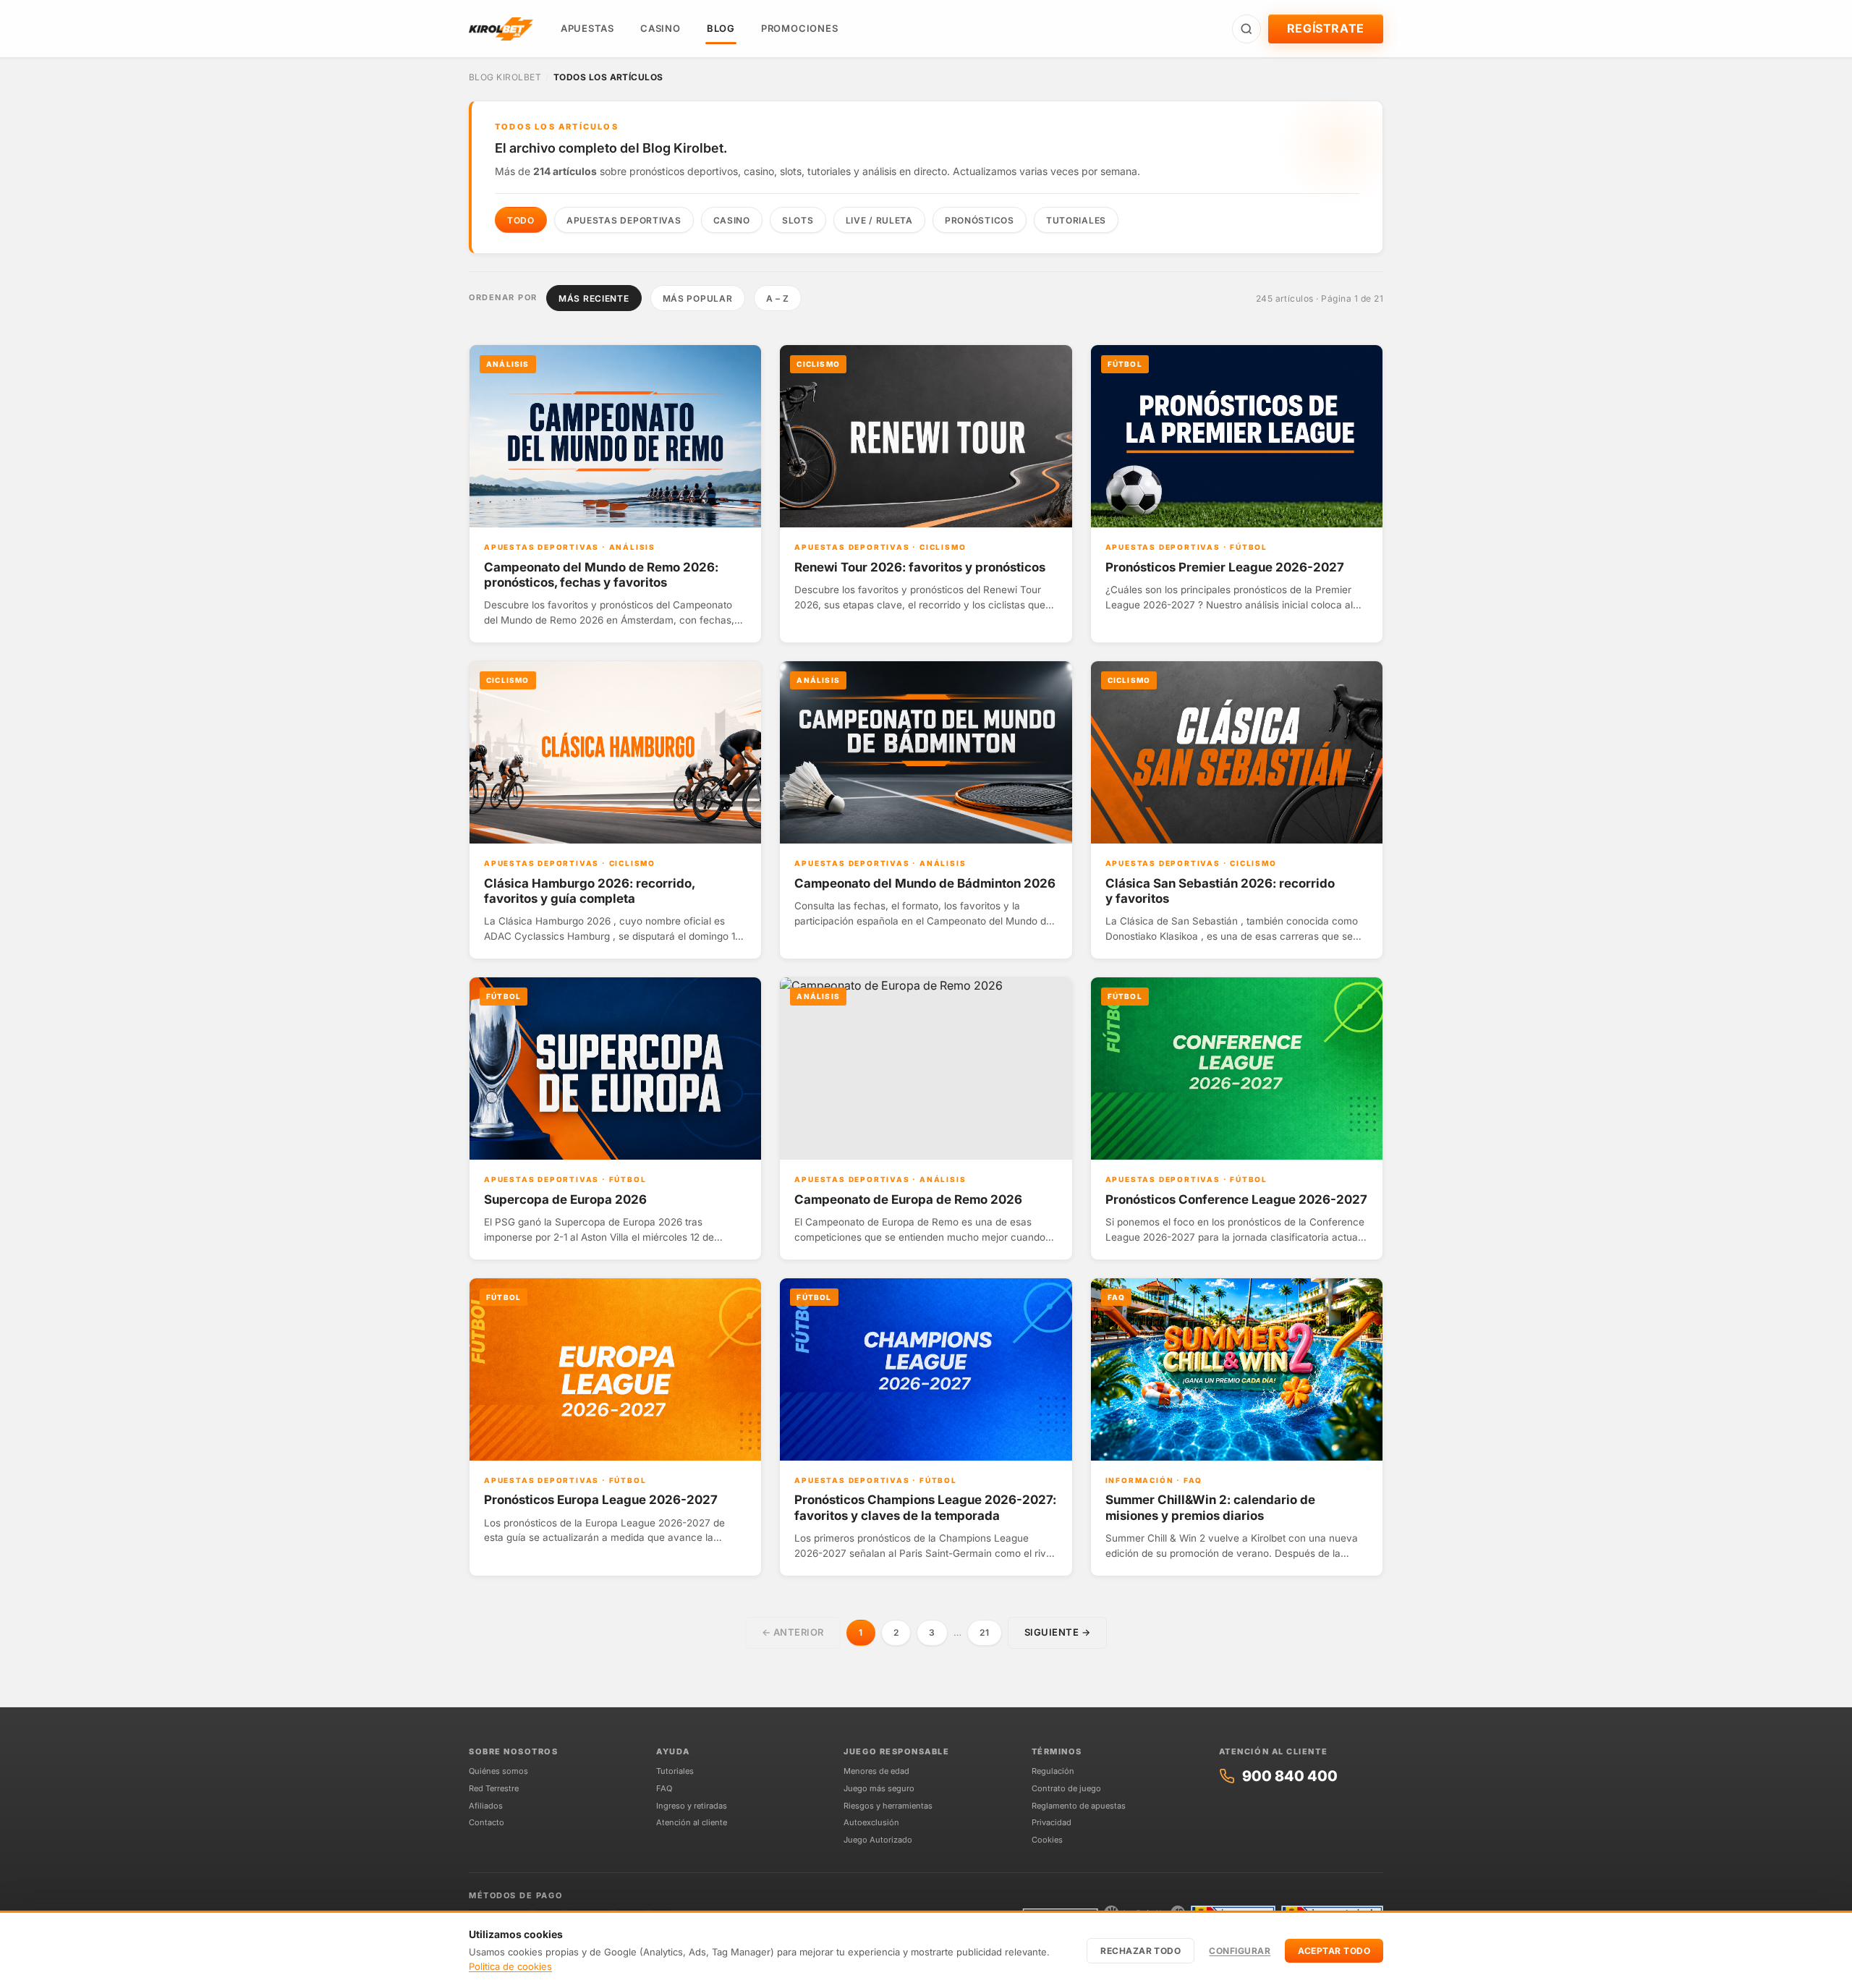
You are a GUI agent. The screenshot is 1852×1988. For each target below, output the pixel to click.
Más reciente (594, 298)
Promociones (800, 28)
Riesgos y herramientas (888, 1806)
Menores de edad (876, 1771)
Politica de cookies (510, 1966)
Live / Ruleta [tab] (879, 220)
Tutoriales (675, 1771)
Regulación (1053, 1771)
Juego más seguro (879, 1788)
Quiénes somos (498, 1771)
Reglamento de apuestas (1079, 1806)
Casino (660, 28)
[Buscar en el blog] (1246, 29)
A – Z (778, 298)
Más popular (698, 298)
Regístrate (1326, 28)
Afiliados (486, 1806)
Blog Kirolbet (505, 77)
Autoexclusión (871, 1822)
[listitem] (615, 494)
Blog (721, 28)
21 (984, 1632)
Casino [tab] (732, 220)
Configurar (1240, 1950)
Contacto (487, 1822)
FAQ (664, 1788)
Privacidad (1052, 1822)
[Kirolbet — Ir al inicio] (501, 29)
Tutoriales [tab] (1076, 220)
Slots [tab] (798, 220)
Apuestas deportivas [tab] (624, 220)
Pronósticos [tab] (980, 220)
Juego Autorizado (878, 1840)
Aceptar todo (1334, 1950)
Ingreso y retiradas (692, 1806)
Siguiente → (1058, 1632)
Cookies (1047, 1840)
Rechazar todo (1140, 1950)
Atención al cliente (692, 1822)
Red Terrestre (494, 1788)
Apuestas (587, 28)
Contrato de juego (1066, 1788)
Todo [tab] (521, 220)
